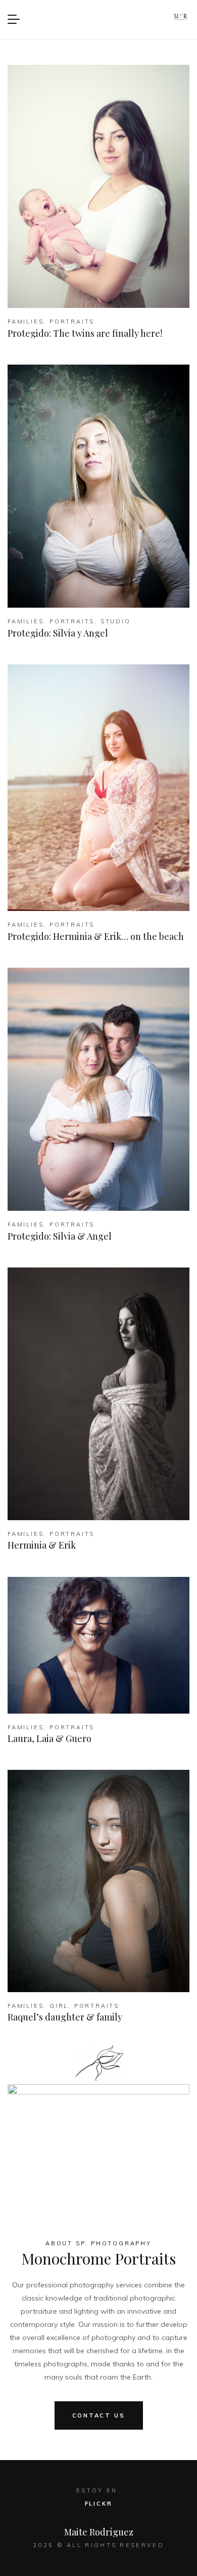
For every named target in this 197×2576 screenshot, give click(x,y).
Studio (116, 621)
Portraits (72, 322)
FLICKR (99, 2504)
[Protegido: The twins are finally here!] (98, 186)
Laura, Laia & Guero (50, 1738)
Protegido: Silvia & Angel (60, 1236)
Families (26, 322)
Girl (59, 2006)
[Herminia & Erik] (98, 1394)
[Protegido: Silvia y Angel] (98, 486)
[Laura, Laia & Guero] (98, 1645)
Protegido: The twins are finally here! (85, 333)
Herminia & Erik (42, 1545)
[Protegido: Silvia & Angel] (98, 1089)
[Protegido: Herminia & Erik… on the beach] (98, 788)
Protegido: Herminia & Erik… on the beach (96, 936)
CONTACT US (99, 2415)
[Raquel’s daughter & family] (98, 1881)
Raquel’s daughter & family (65, 2017)
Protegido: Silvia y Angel (58, 633)
